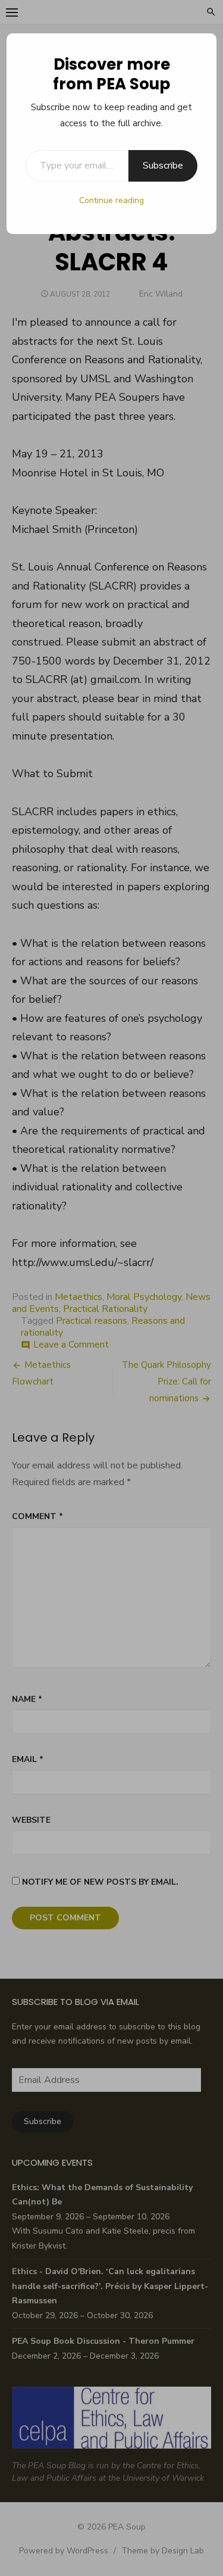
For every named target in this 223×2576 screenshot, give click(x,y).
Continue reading (111, 200)
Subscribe (163, 166)
